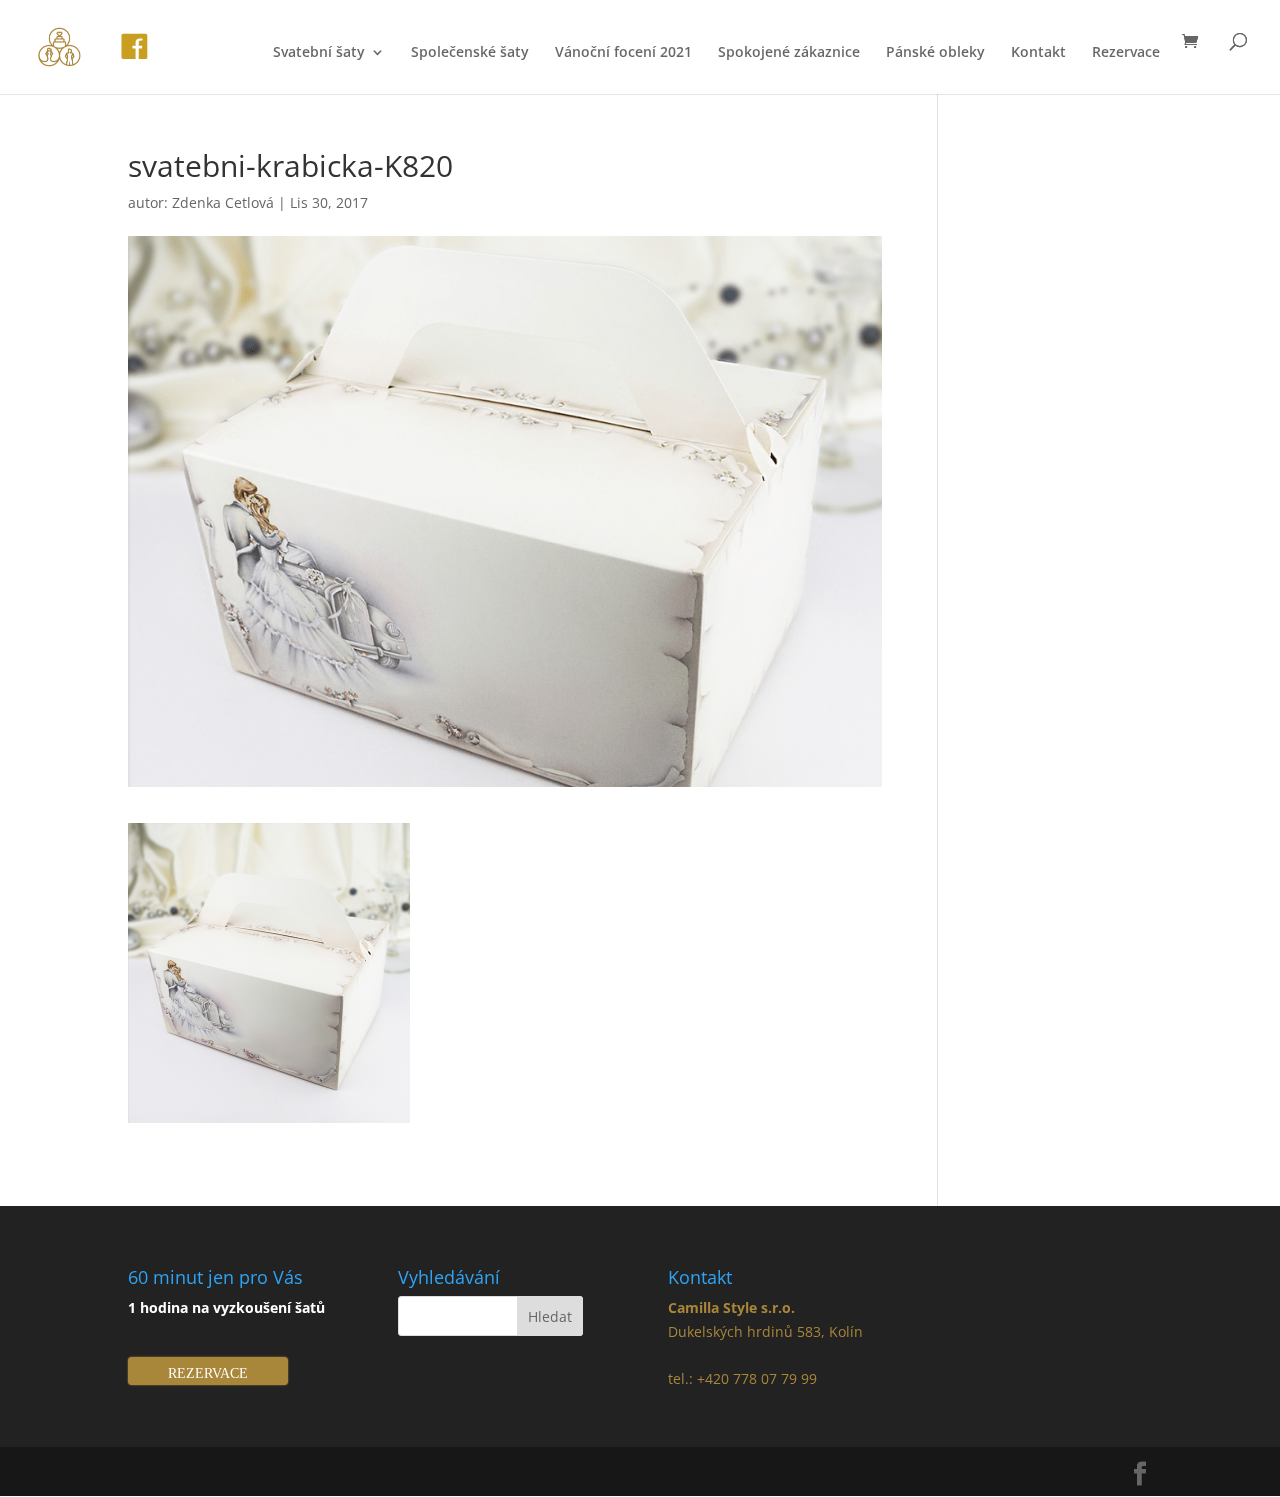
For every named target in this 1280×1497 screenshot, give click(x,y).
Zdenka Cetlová (223, 202)
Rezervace (1126, 53)
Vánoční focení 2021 (623, 53)
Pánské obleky (935, 53)
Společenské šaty (470, 53)
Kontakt (1038, 53)
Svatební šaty (319, 53)
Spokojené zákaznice (789, 53)
